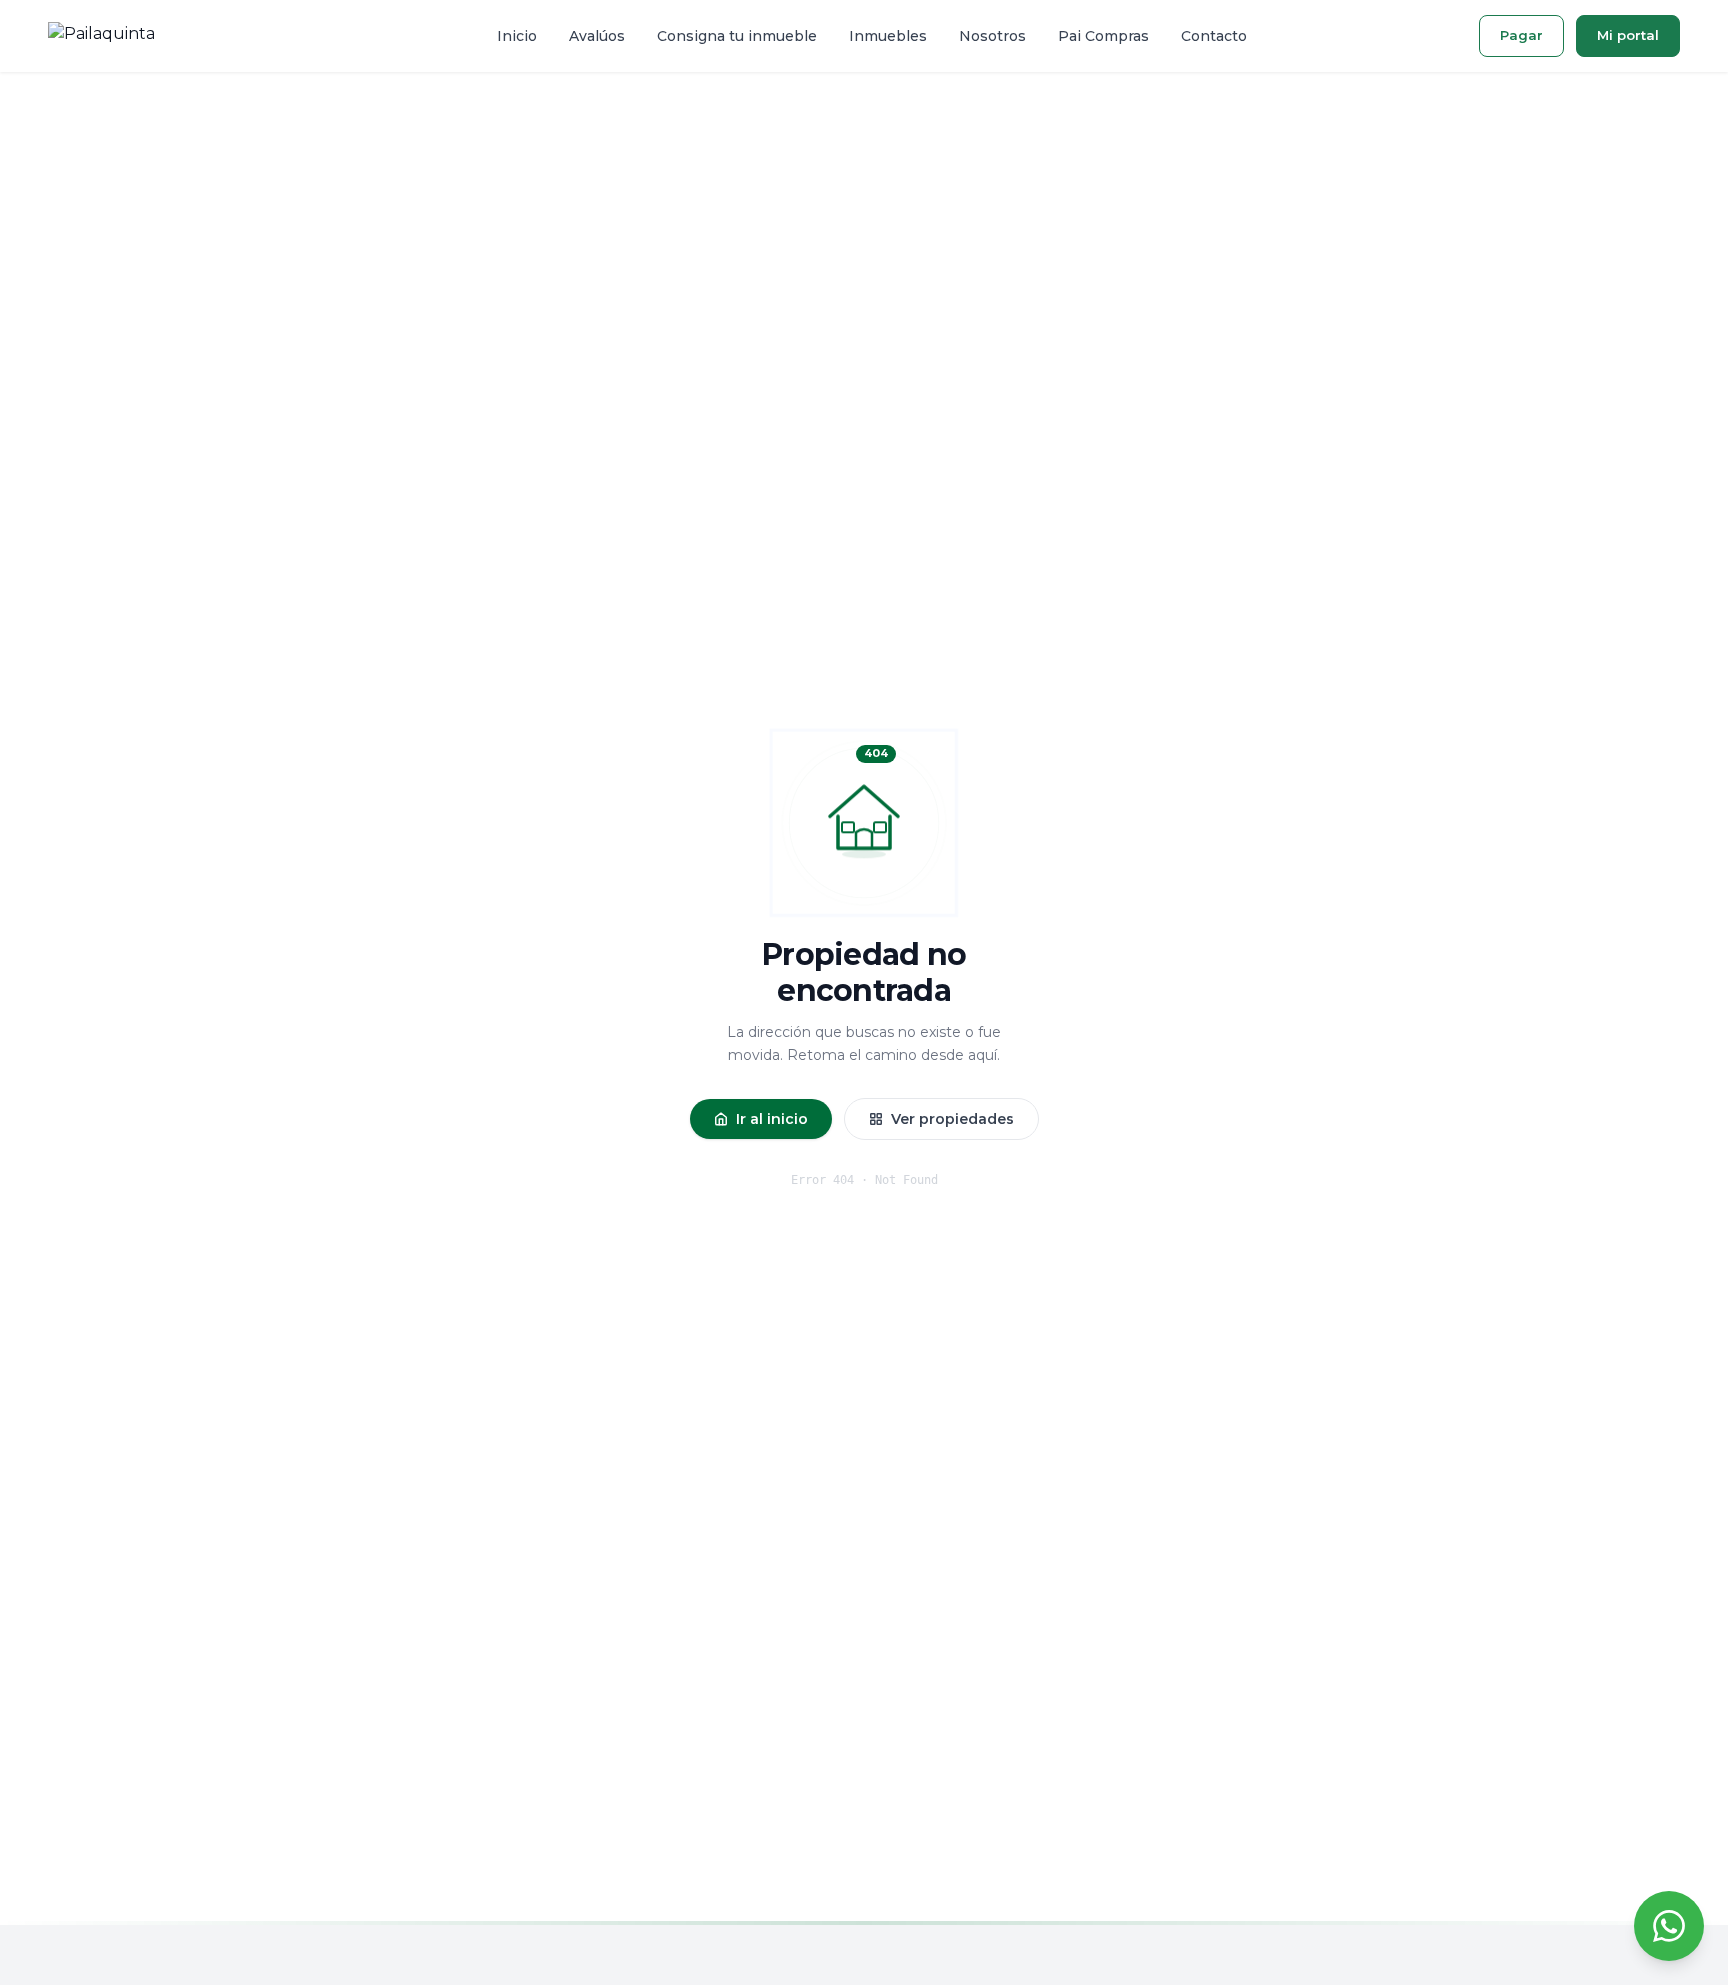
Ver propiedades (952, 1119)
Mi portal (1628, 35)
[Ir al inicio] (101, 36)
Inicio (517, 36)
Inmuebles (888, 36)
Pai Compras (1103, 36)
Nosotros (992, 36)
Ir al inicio (772, 1119)
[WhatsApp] (1669, 1926)
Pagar (1521, 35)
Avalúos (597, 36)
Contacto (1214, 36)
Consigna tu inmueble (737, 36)
